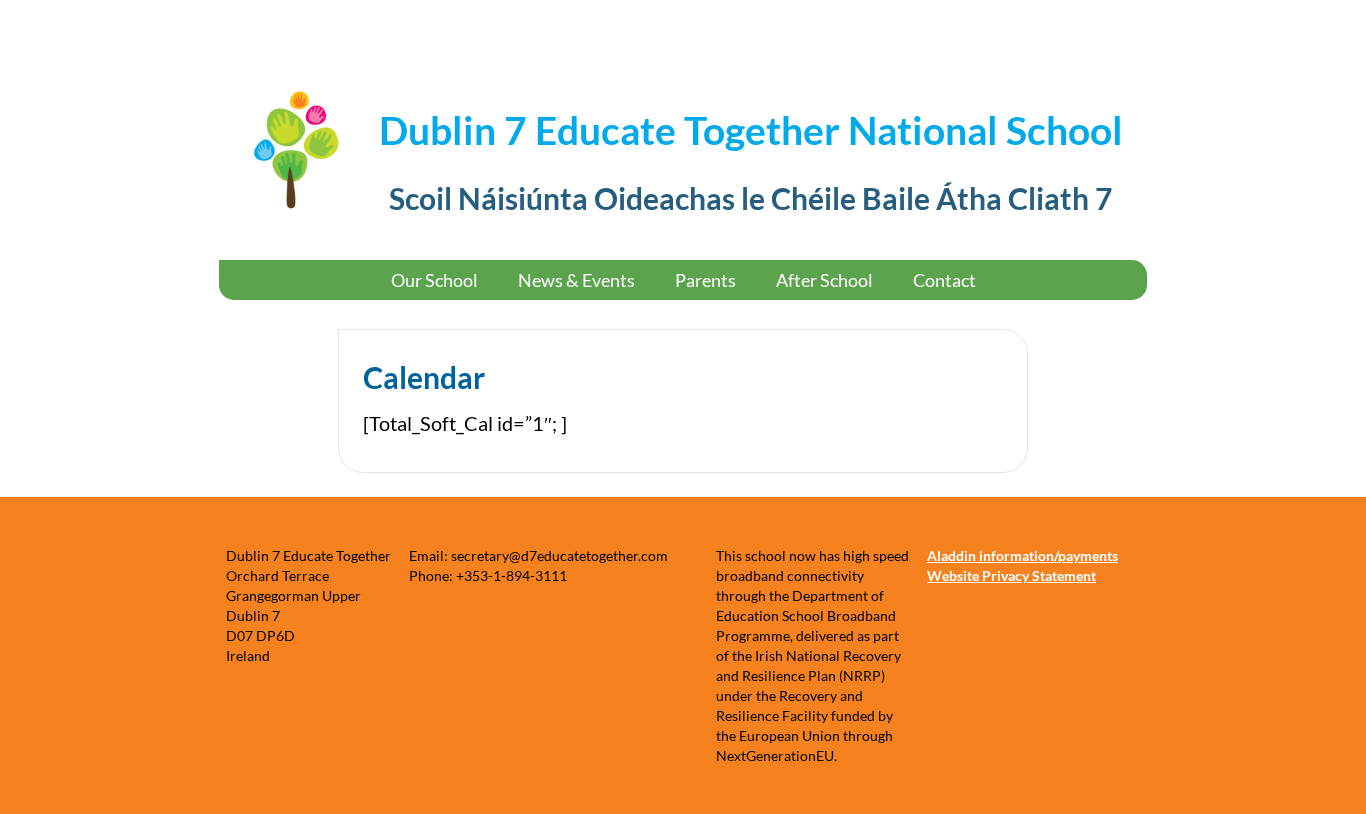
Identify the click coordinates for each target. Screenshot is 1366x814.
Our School (434, 280)
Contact (944, 280)
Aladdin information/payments (1022, 555)
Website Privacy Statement (1011, 575)
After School (824, 280)
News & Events (576, 280)
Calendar (424, 377)
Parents (705, 280)
